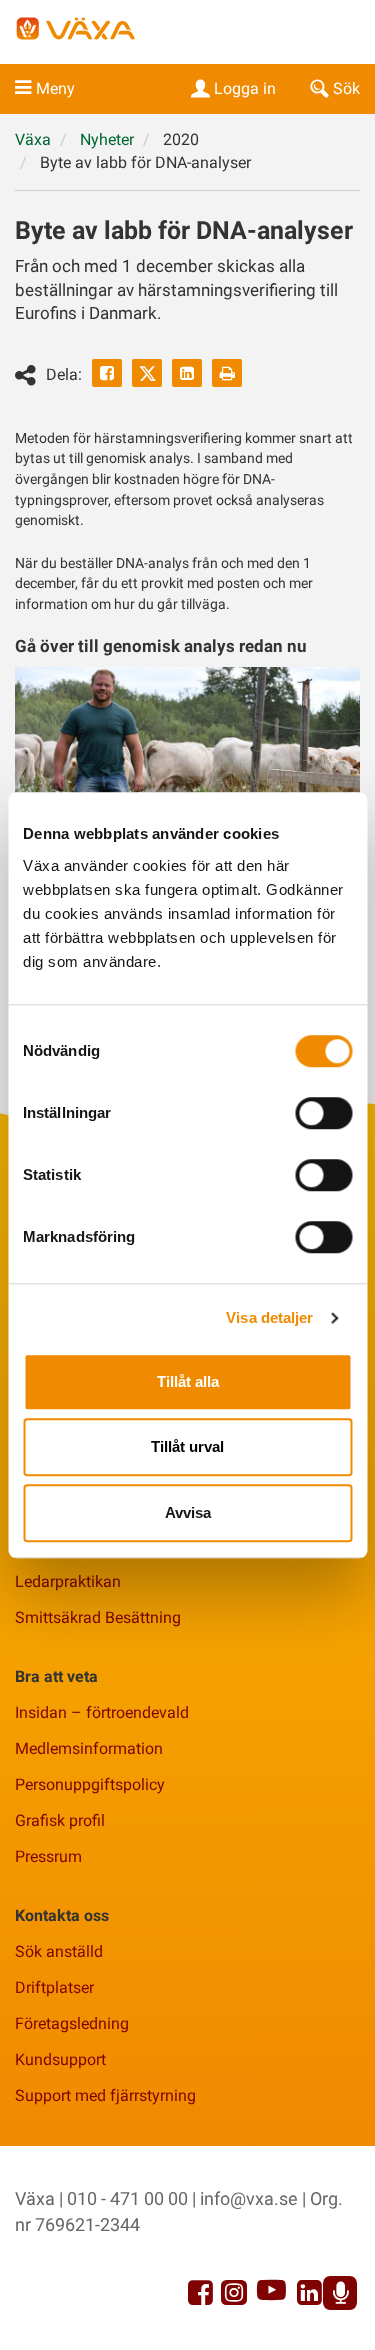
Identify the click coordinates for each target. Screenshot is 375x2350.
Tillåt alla (188, 1381)
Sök (346, 88)
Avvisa (188, 1512)
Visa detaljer (269, 1317)
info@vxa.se (249, 2198)
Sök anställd (59, 1951)
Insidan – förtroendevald (102, 1712)
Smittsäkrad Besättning (98, 1617)
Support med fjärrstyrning (105, 2095)
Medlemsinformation (89, 1748)
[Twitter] (147, 373)
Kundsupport (60, 2059)
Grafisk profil (60, 1820)
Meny (55, 88)
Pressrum (48, 1856)
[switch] (323, 1113)
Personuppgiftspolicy (90, 1784)
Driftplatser (54, 1987)
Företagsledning (72, 2023)
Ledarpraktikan (68, 1581)
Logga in (245, 88)
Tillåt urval (187, 1446)
